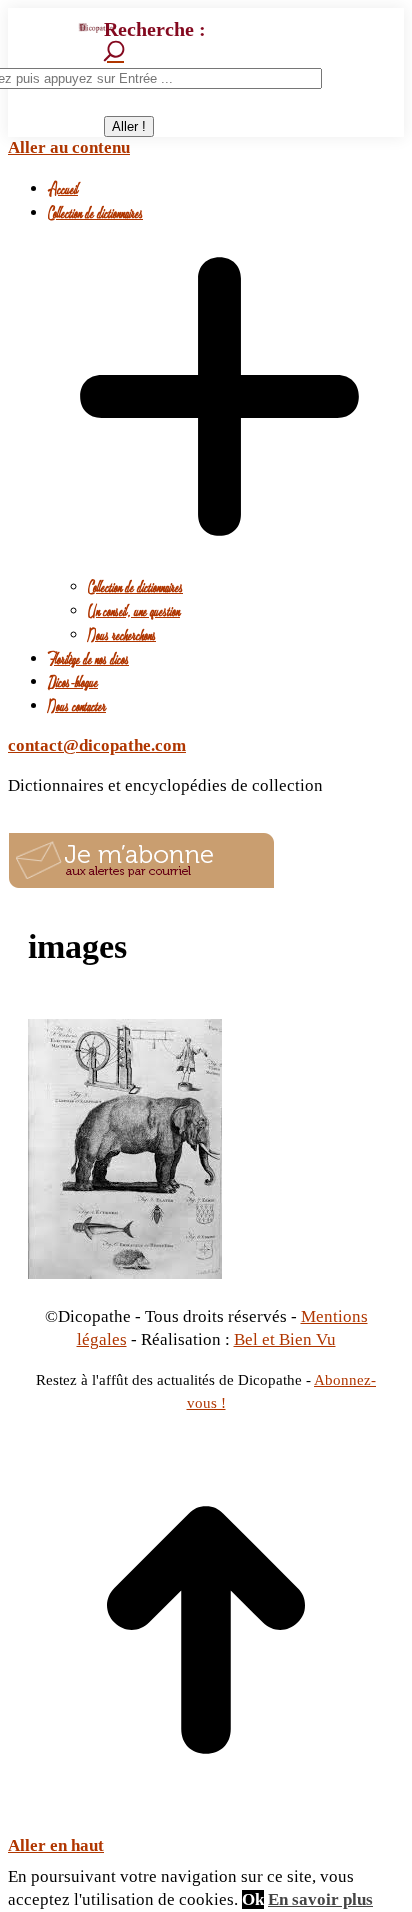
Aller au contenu (69, 147)
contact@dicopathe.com (97, 745)
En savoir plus (320, 1899)
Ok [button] (253, 1899)
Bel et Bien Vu (285, 1339)
